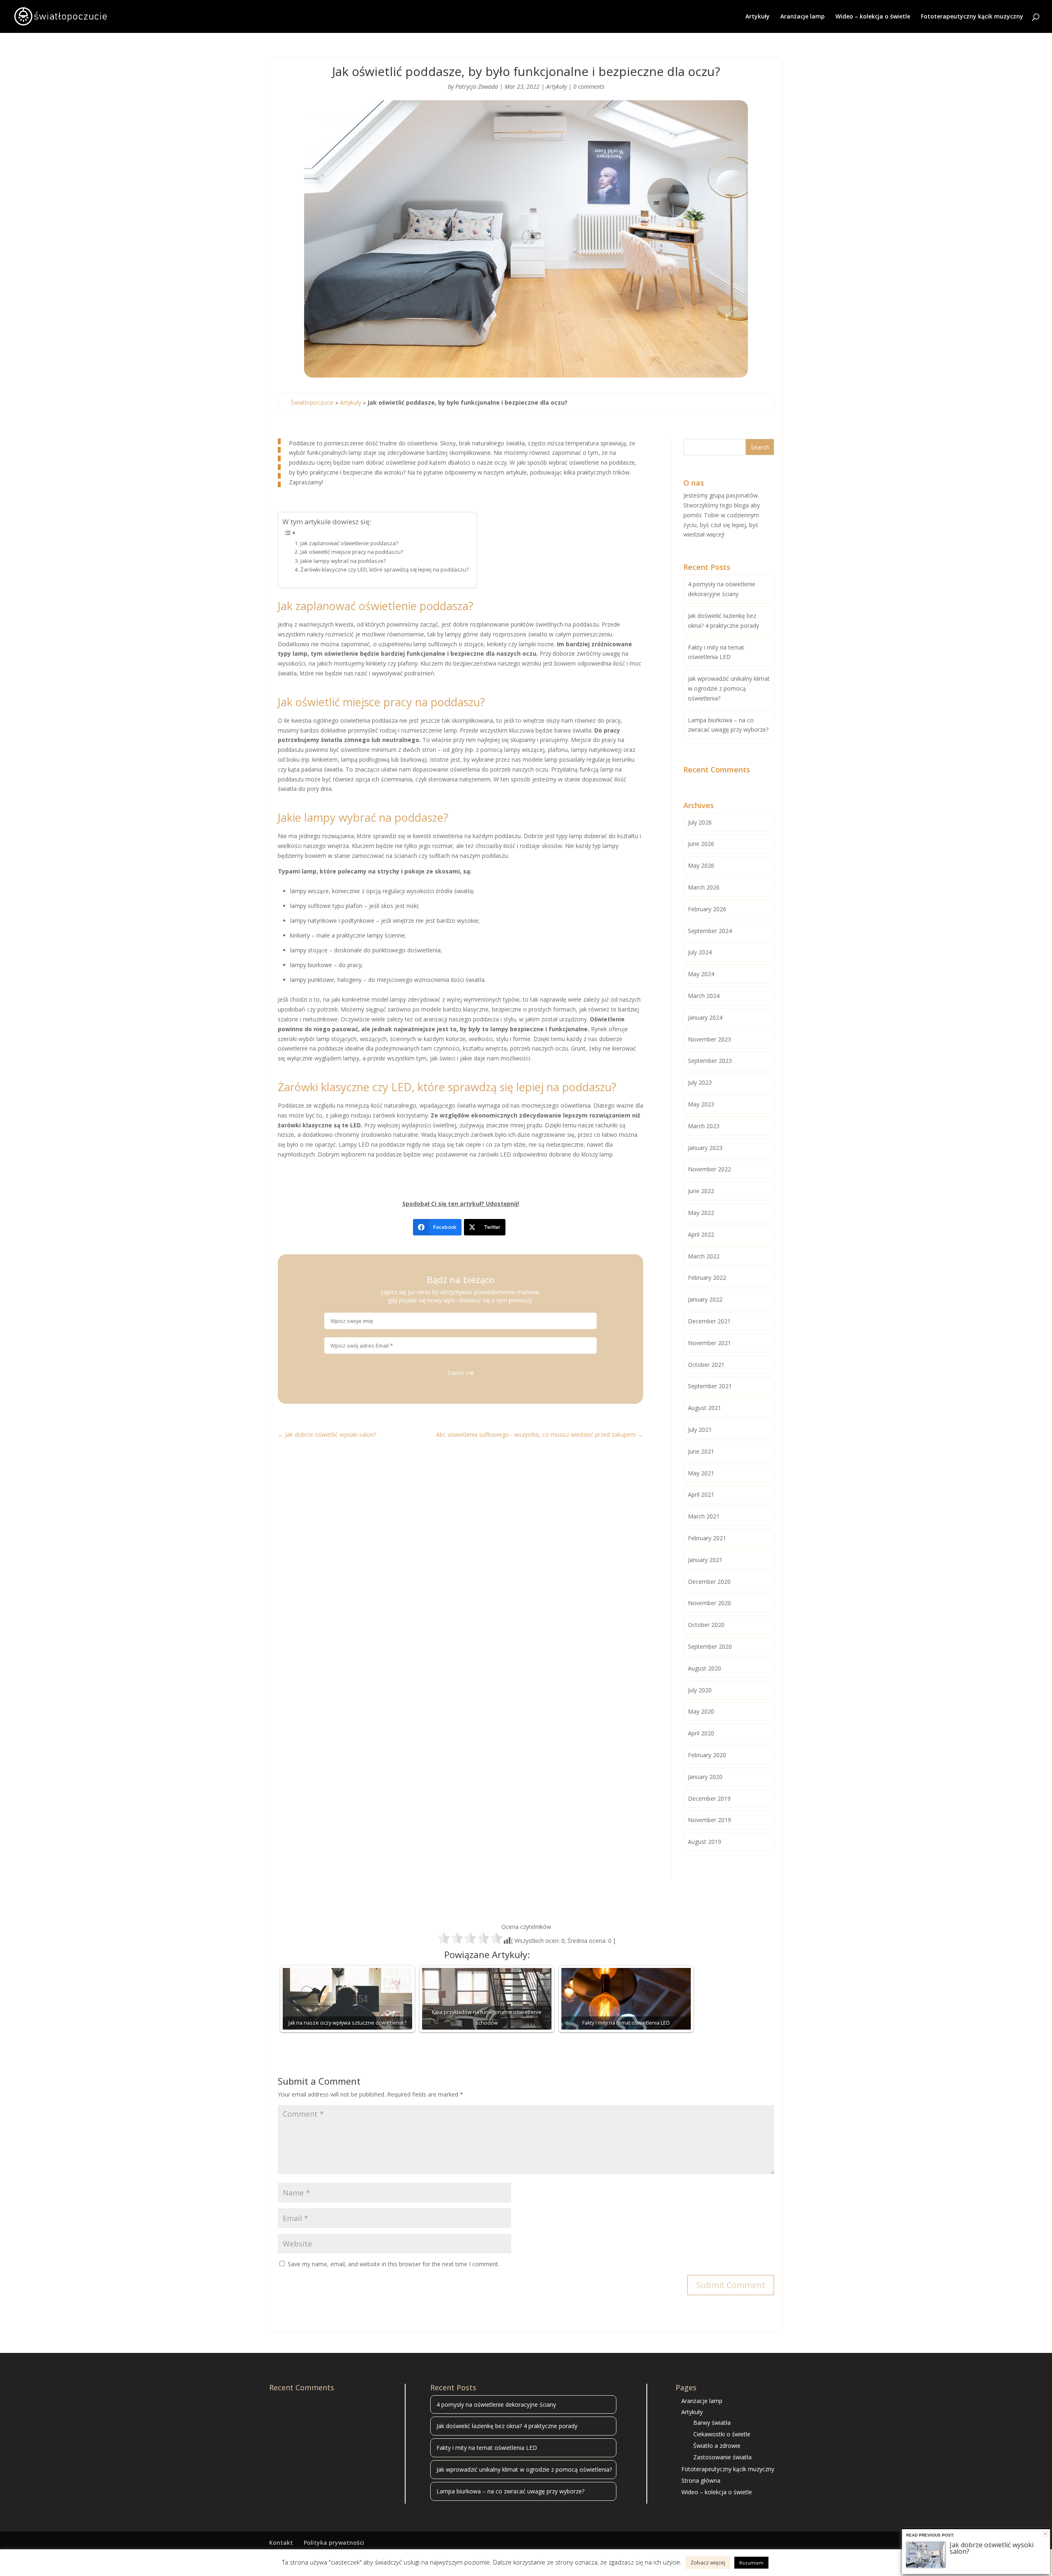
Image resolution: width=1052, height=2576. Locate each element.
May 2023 (701, 1104)
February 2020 (707, 1755)
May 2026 (701, 865)
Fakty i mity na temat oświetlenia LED (487, 2448)
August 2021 (705, 1408)
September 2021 (710, 1386)
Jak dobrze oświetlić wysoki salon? (992, 2548)
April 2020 (701, 1733)
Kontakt (281, 2543)
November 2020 (709, 1603)
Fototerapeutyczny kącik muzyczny (972, 17)
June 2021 (701, 1451)
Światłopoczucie (312, 402)
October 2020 (706, 1625)
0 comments (589, 86)
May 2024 (701, 974)
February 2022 (707, 1278)
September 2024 (710, 931)
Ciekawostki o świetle (722, 2434)
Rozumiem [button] (751, 2563)
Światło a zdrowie (717, 2446)
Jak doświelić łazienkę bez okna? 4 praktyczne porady (507, 2426)
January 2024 (705, 1017)
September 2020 (710, 1646)
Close (1045, 2534)
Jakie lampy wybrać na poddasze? (343, 561)
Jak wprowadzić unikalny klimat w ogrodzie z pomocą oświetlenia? (729, 688)
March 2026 (704, 887)
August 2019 (705, 1842)
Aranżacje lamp (803, 17)
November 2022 (709, 1169)
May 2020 (701, 1711)
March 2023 (704, 1126)
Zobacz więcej (708, 2562)
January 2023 (705, 1148)
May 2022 (701, 1213)
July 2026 (700, 822)
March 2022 (704, 1256)
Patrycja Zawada (477, 86)
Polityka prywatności (334, 2543)
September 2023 (710, 1061)
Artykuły (758, 17)
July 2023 (700, 1082)
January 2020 (705, 1777)
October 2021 (706, 1365)
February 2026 (707, 909)
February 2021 (707, 1538)
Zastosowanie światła (722, 2457)
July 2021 (700, 1430)
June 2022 (701, 1191)
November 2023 (709, 1039)
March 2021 (704, 1516)
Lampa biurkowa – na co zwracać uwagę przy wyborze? (510, 2491)
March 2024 (704, 996)
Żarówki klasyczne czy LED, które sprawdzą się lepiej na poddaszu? (384, 569)
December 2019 (709, 1798)
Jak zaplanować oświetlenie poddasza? (349, 543)
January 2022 (705, 1299)
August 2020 (705, 1668)
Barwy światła (712, 2423)
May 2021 (701, 1473)
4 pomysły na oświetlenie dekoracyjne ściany (496, 2404)
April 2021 (701, 1494)
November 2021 (709, 1343)
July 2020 (700, 1690)
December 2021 (709, 1321)
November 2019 (709, 1820)
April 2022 (701, 1234)
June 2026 (701, 844)
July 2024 (700, 952)
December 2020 (709, 1582)
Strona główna (701, 2480)
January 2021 (705, 1560)
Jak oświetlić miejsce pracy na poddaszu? (352, 552)
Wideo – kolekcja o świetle (873, 17)
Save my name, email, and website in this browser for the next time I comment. (393, 2264)
